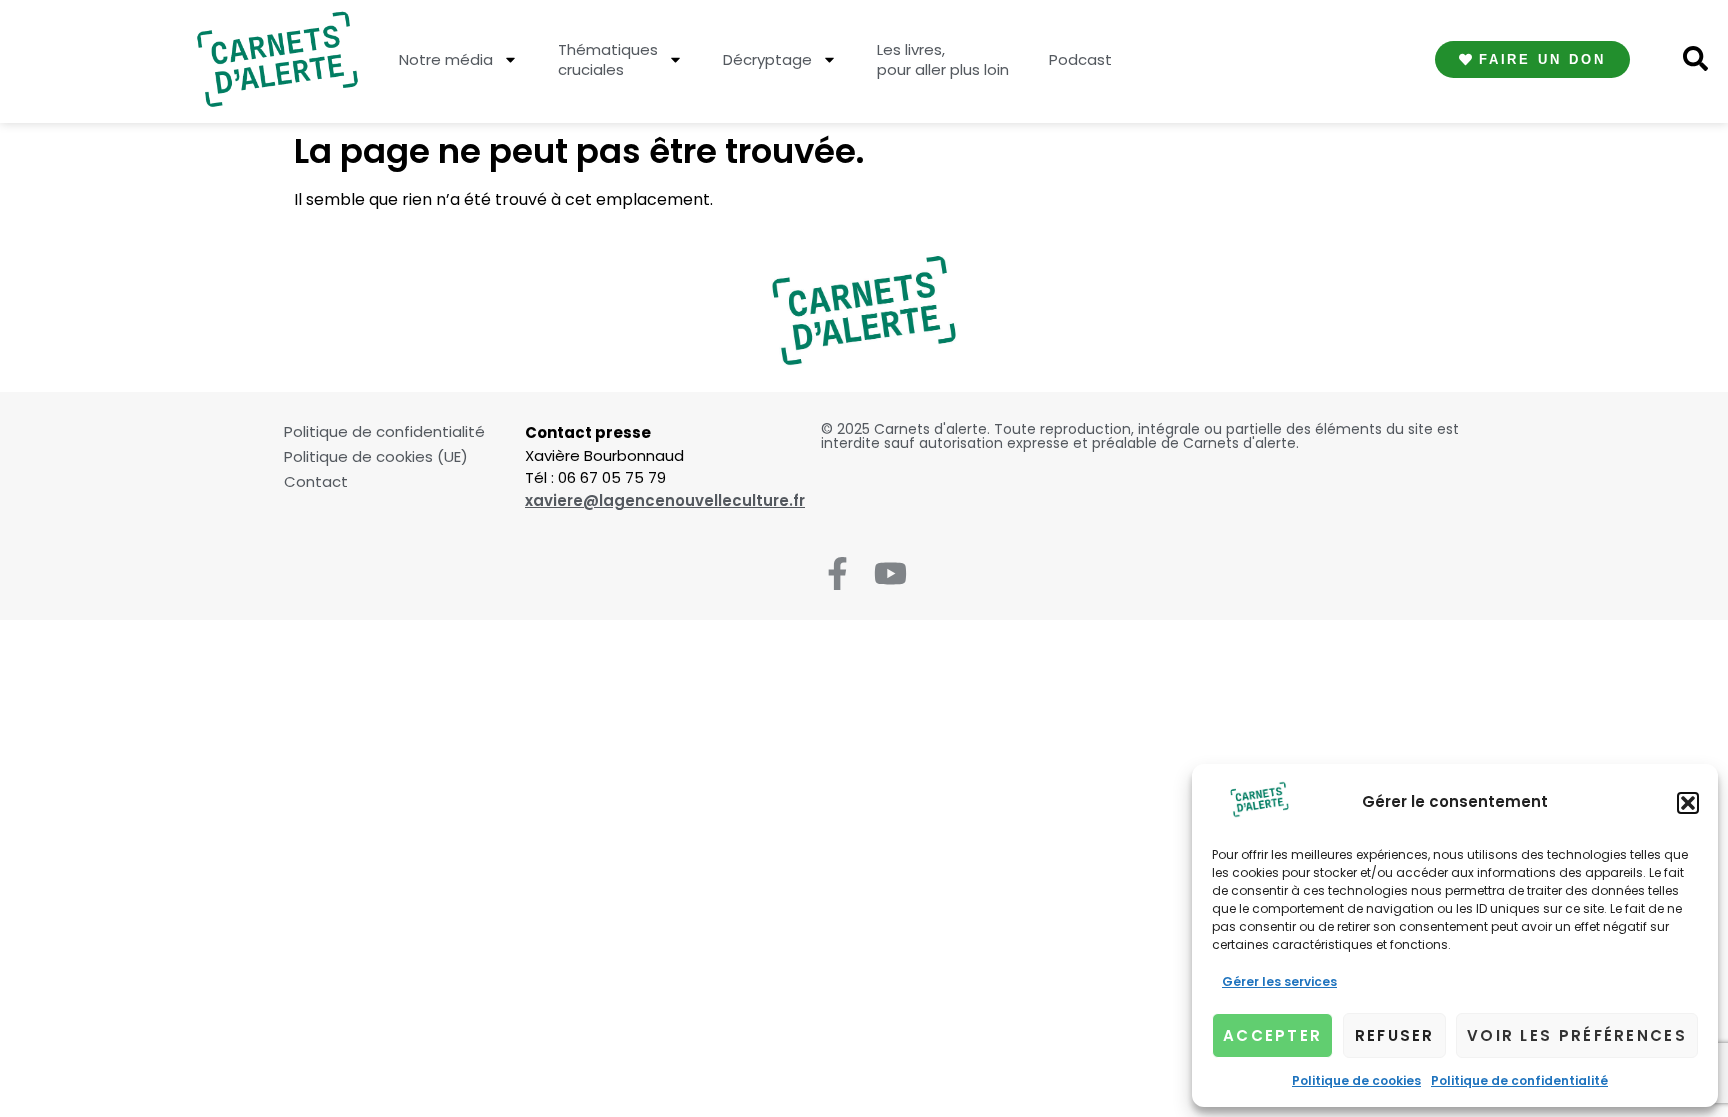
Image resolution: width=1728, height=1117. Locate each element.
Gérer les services (1279, 981)
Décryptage (767, 59)
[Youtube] (890, 573)
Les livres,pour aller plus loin (943, 59)
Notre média (446, 59)
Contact (316, 482)
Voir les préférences (1577, 1035)
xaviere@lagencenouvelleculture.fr (665, 500)
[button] (1688, 803)
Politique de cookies (1356, 1080)
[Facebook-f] (837, 573)
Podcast (1080, 59)
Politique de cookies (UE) (376, 457)
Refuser (1395, 1035)
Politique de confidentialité (1519, 1080)
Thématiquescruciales (608, 59)
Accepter (1272, 1035)
